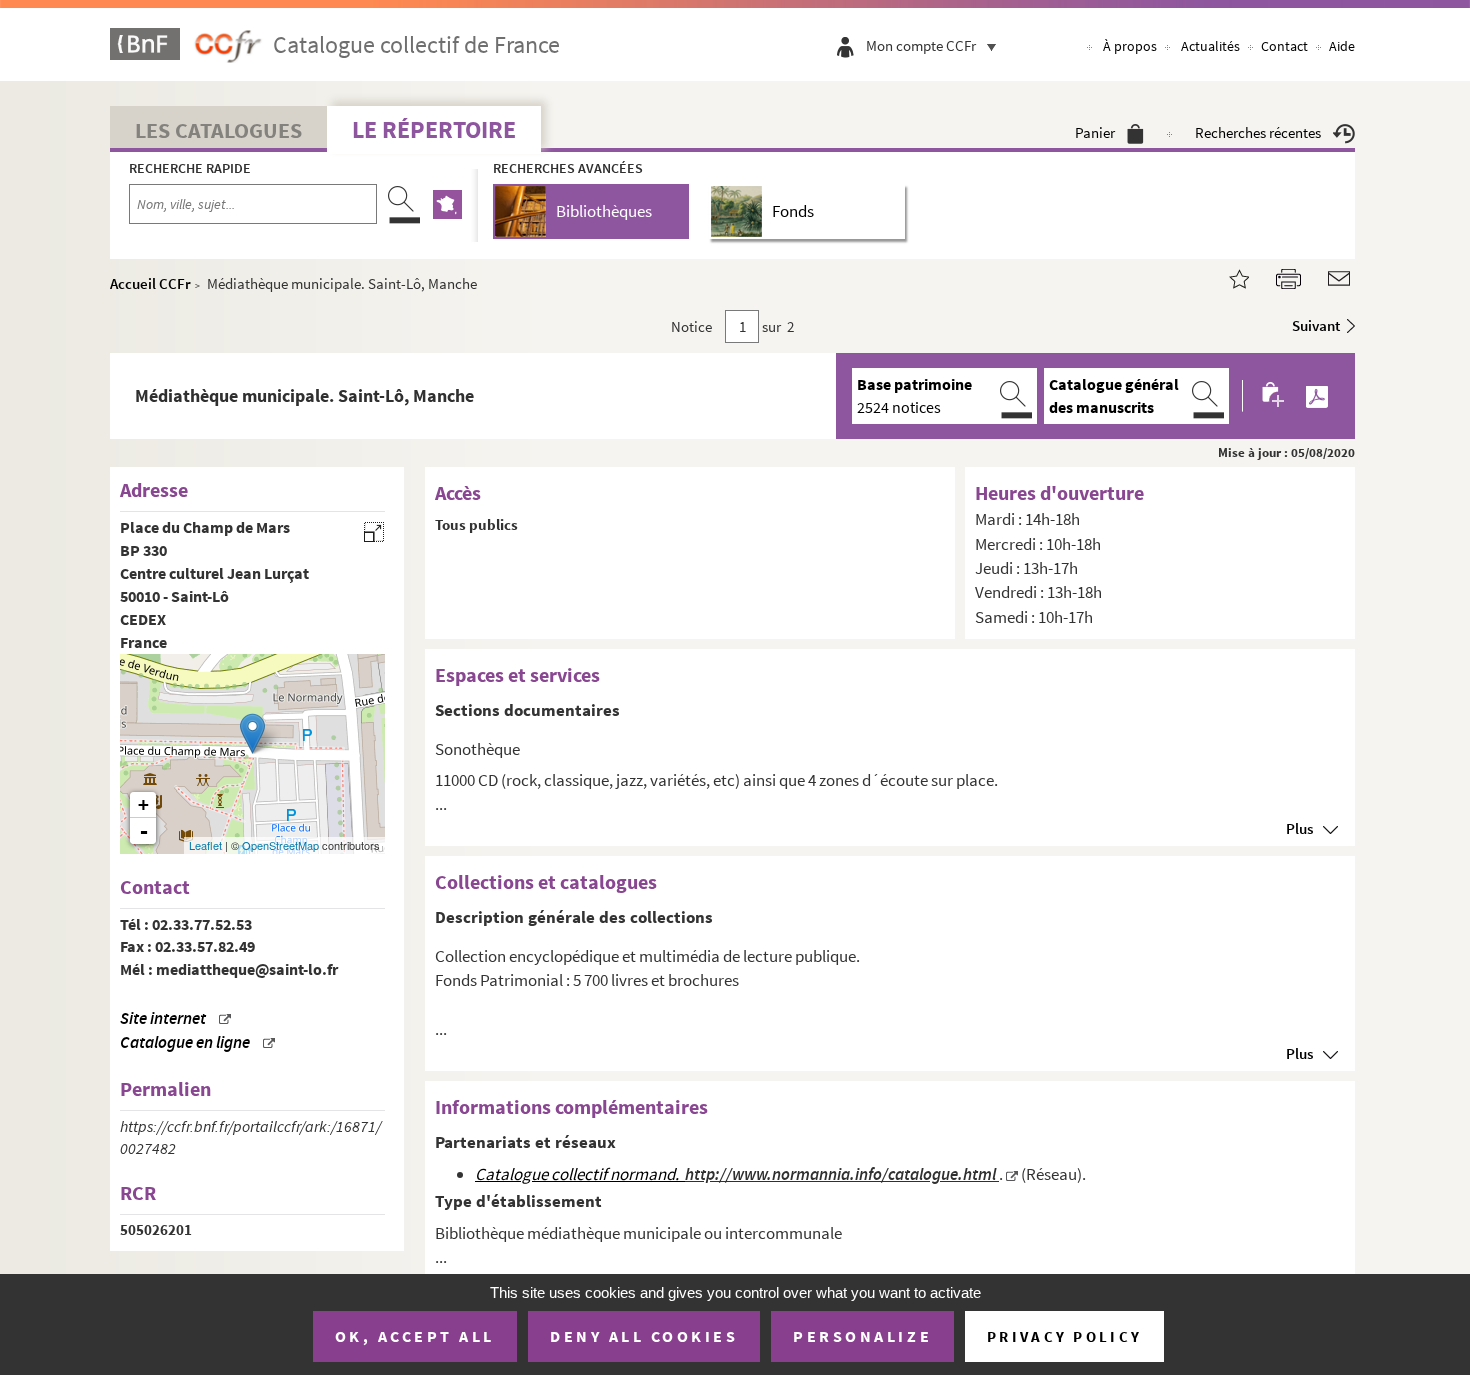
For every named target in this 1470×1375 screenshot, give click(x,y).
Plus (1299, 828)
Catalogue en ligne (185, 1042)
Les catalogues (218, 130)
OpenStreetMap (280, 845)
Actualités (1210, 46)
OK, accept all (415, 1336)
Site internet (163, 1018)
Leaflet (205, 845)
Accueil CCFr (150, 283)
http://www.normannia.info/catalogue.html (842, 1174)
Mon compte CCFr (921, 45)
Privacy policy (1064, 1336)
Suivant (1316, 325)
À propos (1130, 46)
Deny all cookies (644, 1336)
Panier (1095, 132)
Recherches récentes (1258, 132)
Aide (1342, 46)
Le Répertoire (434, 129)
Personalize (862, 1336)
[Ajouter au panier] (1274, 395)
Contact (1284, 46)
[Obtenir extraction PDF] (1317, 396)
